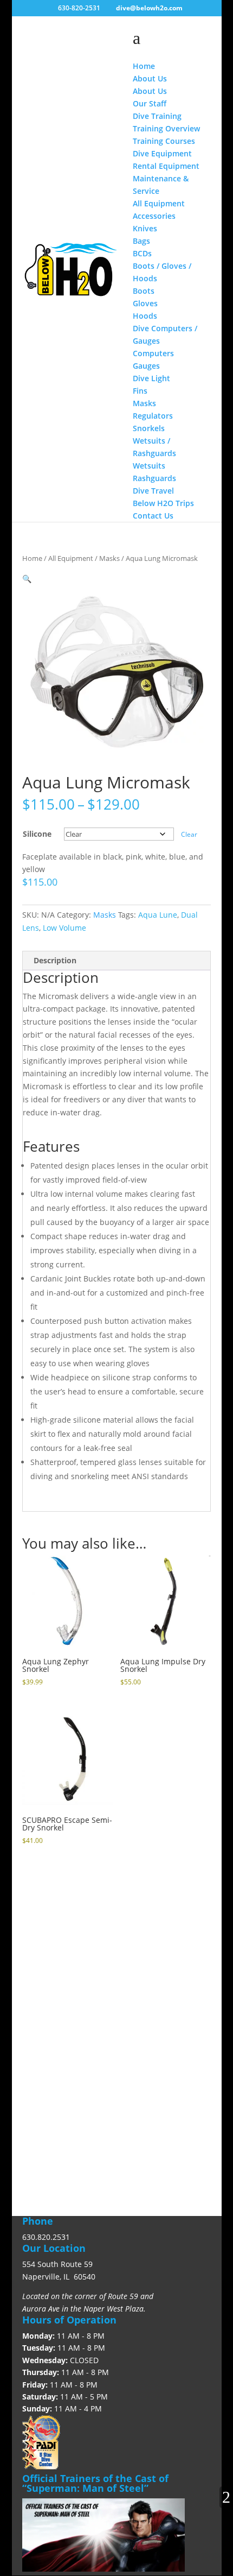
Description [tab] (55, 960)
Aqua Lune (158, 915)
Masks (109, 558)
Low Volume (64, 928)
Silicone (37, 834)
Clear (189, 834)
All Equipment (71, 558)
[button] (27, 579)
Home (32, 558)
